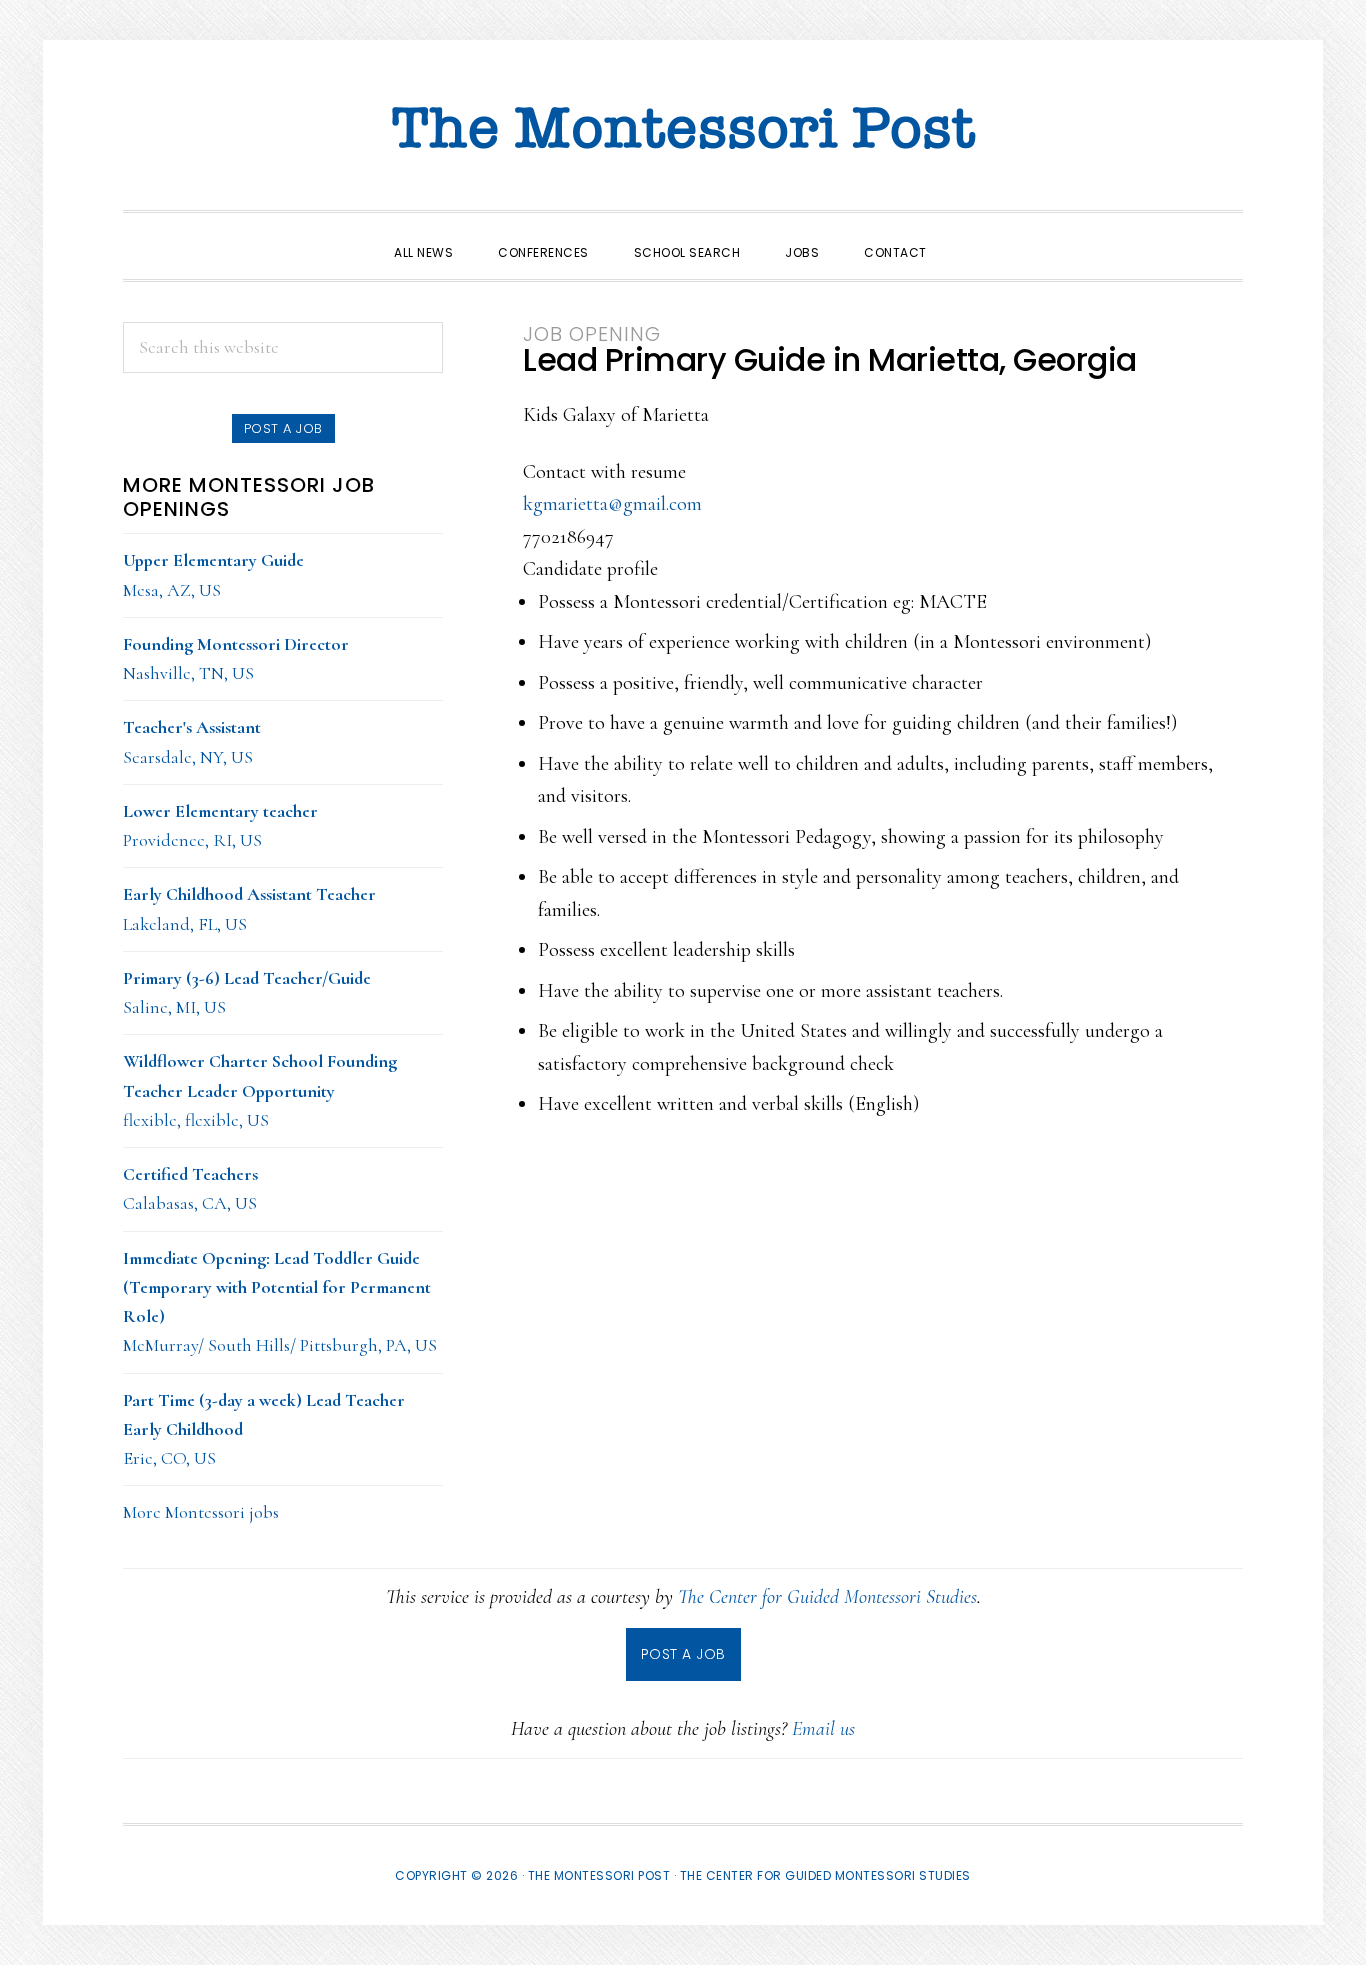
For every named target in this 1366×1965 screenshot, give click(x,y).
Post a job (283, 428)
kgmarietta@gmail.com (612, 504)
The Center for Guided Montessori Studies (827, 1597)
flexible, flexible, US (260, 1090)
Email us (823, 1729)
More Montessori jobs (201, 1512)
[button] (972, 235)
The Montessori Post (683, 130)
